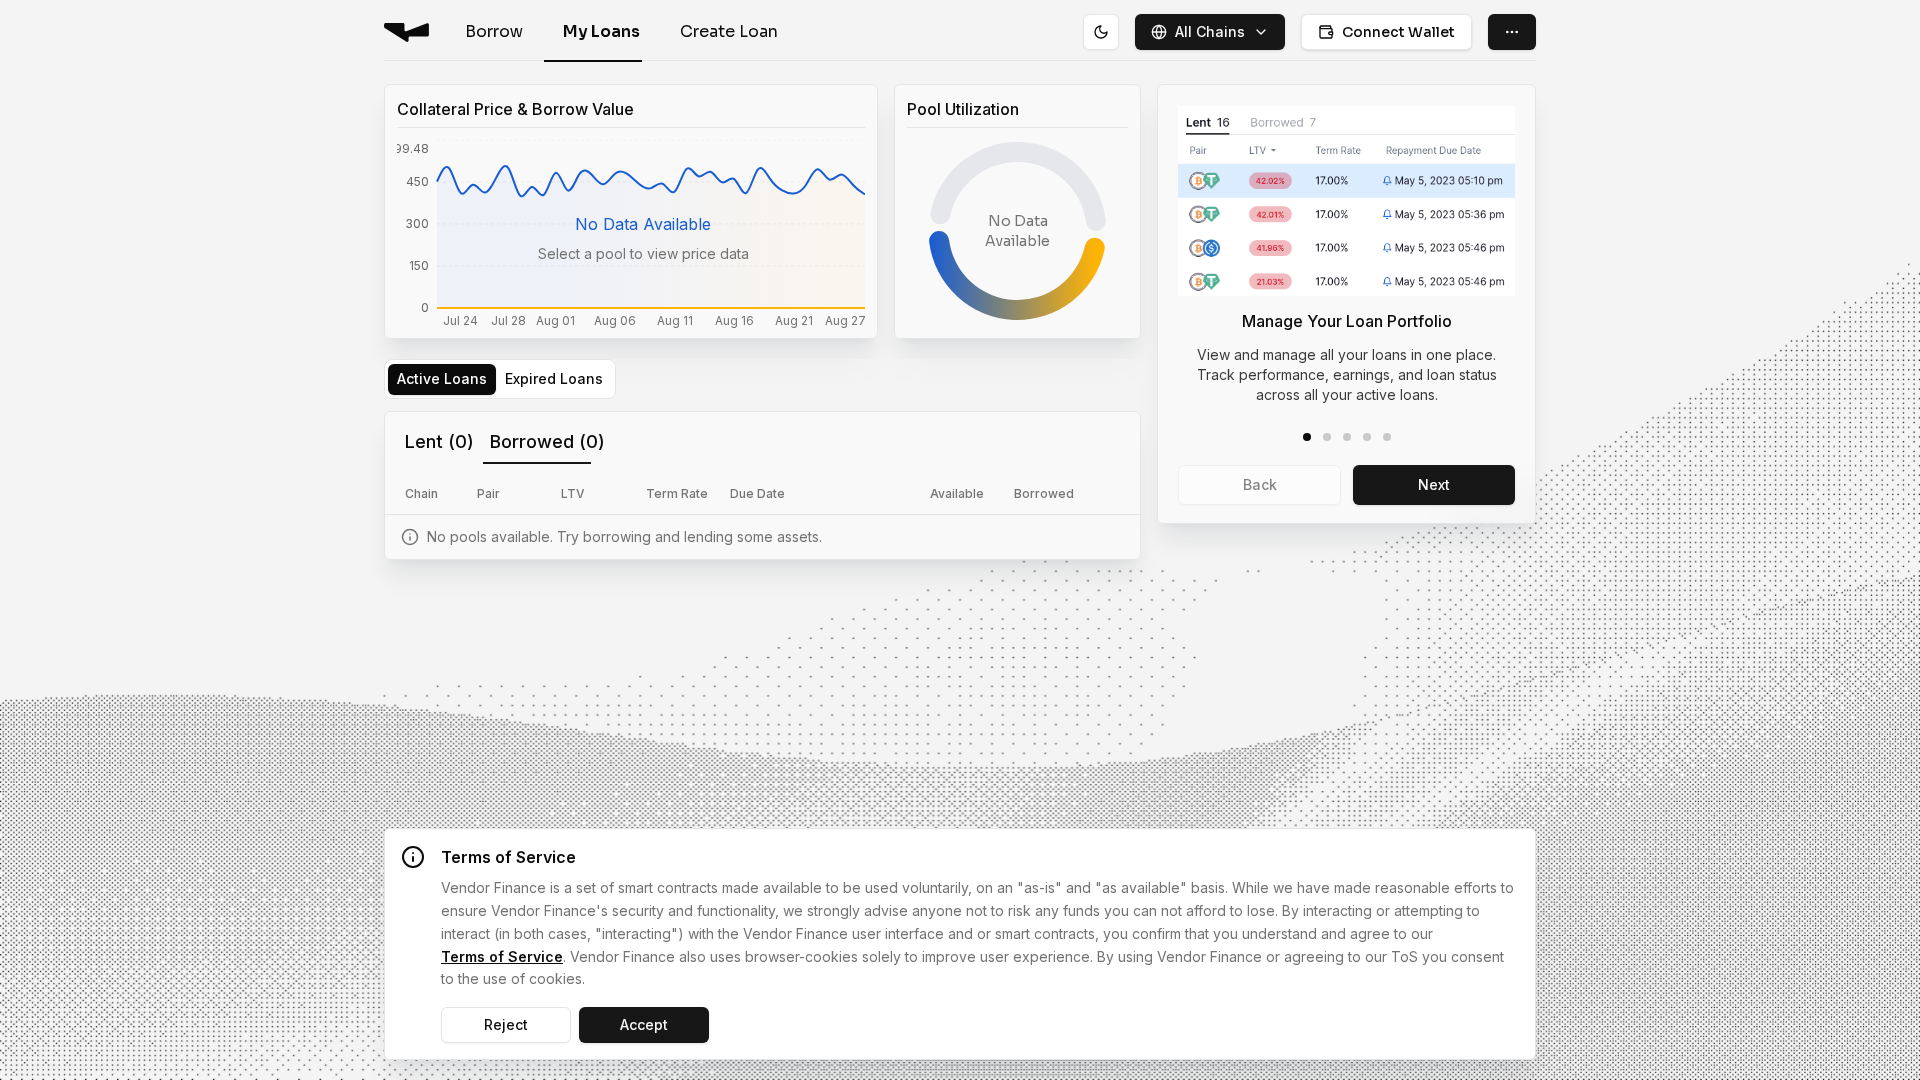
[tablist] (500, 379)
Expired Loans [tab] (554, 378)
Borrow (494, 31)
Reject (506, 1024)
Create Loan (729, 31)
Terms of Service (502, 956)
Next (1434, 484)
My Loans (601, 31)
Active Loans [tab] (442, 378)
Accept (644, 1024)
